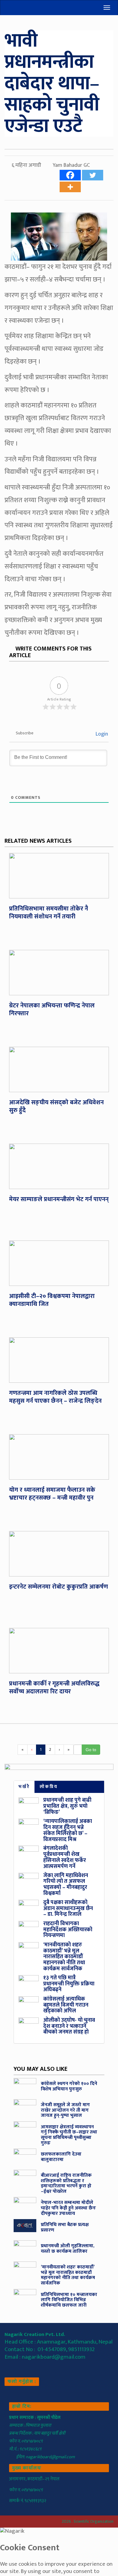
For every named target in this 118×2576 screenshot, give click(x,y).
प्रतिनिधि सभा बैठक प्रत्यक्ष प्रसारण (65, 2227)
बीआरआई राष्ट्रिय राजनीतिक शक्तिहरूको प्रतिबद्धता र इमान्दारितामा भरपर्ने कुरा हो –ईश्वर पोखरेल (66, 2183)
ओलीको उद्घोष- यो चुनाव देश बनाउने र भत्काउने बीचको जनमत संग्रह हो (69, 2026)
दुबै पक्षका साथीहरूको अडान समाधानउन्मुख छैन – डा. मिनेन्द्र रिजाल (68, 1909)
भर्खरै (24, 1787)
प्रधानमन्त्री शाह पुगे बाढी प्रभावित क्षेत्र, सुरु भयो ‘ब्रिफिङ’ (67, 1806)
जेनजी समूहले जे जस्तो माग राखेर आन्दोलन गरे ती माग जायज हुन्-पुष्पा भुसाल (65, 2110)
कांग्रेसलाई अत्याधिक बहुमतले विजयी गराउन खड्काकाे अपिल (66, 2005)
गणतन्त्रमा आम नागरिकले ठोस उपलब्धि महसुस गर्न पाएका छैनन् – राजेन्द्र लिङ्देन (55, 1397)
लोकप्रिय (49, 1787)
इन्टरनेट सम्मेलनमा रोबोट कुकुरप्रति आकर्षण (59, 1587)
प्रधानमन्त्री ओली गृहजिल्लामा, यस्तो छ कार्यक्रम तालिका (68, 2249)
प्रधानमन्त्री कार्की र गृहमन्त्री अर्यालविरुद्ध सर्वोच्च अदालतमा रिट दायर (54, 1688)
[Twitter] (93, 175)
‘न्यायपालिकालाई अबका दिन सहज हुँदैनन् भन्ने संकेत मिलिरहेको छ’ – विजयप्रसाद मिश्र (68, 1830)
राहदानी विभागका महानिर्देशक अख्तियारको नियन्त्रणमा (68, 1930)
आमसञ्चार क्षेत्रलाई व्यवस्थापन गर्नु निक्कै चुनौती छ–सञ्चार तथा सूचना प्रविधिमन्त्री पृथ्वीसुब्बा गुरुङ (69, 2135)
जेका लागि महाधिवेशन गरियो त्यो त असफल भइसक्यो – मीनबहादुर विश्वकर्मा (66, 1884)
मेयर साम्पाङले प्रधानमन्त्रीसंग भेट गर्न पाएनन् (59, 1199)
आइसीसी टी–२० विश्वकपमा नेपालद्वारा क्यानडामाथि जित (52, 1300)
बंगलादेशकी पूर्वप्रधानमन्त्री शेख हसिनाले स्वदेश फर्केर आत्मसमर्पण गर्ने (65, 1857)
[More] (70, 187)
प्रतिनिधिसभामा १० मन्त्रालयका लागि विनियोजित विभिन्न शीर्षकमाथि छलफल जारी (69, 2300)
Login (101, 734)
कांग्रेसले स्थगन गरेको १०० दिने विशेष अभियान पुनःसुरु (69, 2086)
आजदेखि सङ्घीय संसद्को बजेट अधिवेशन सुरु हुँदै (56, 1106)
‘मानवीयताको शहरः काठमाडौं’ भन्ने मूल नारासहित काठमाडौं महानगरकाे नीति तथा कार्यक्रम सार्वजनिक (64, 1957)
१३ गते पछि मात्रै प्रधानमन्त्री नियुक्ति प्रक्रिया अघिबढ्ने (69, 1984)
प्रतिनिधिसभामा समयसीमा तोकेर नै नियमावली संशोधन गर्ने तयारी (49, 913)
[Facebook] (70, 175)
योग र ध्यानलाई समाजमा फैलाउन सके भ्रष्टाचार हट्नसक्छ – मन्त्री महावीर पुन (52, 1494)
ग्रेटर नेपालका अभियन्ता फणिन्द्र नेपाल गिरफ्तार (52, 1010)
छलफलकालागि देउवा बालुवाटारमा (61, 2157)
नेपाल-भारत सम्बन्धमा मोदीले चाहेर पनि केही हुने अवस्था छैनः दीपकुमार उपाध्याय (68, 2208)
